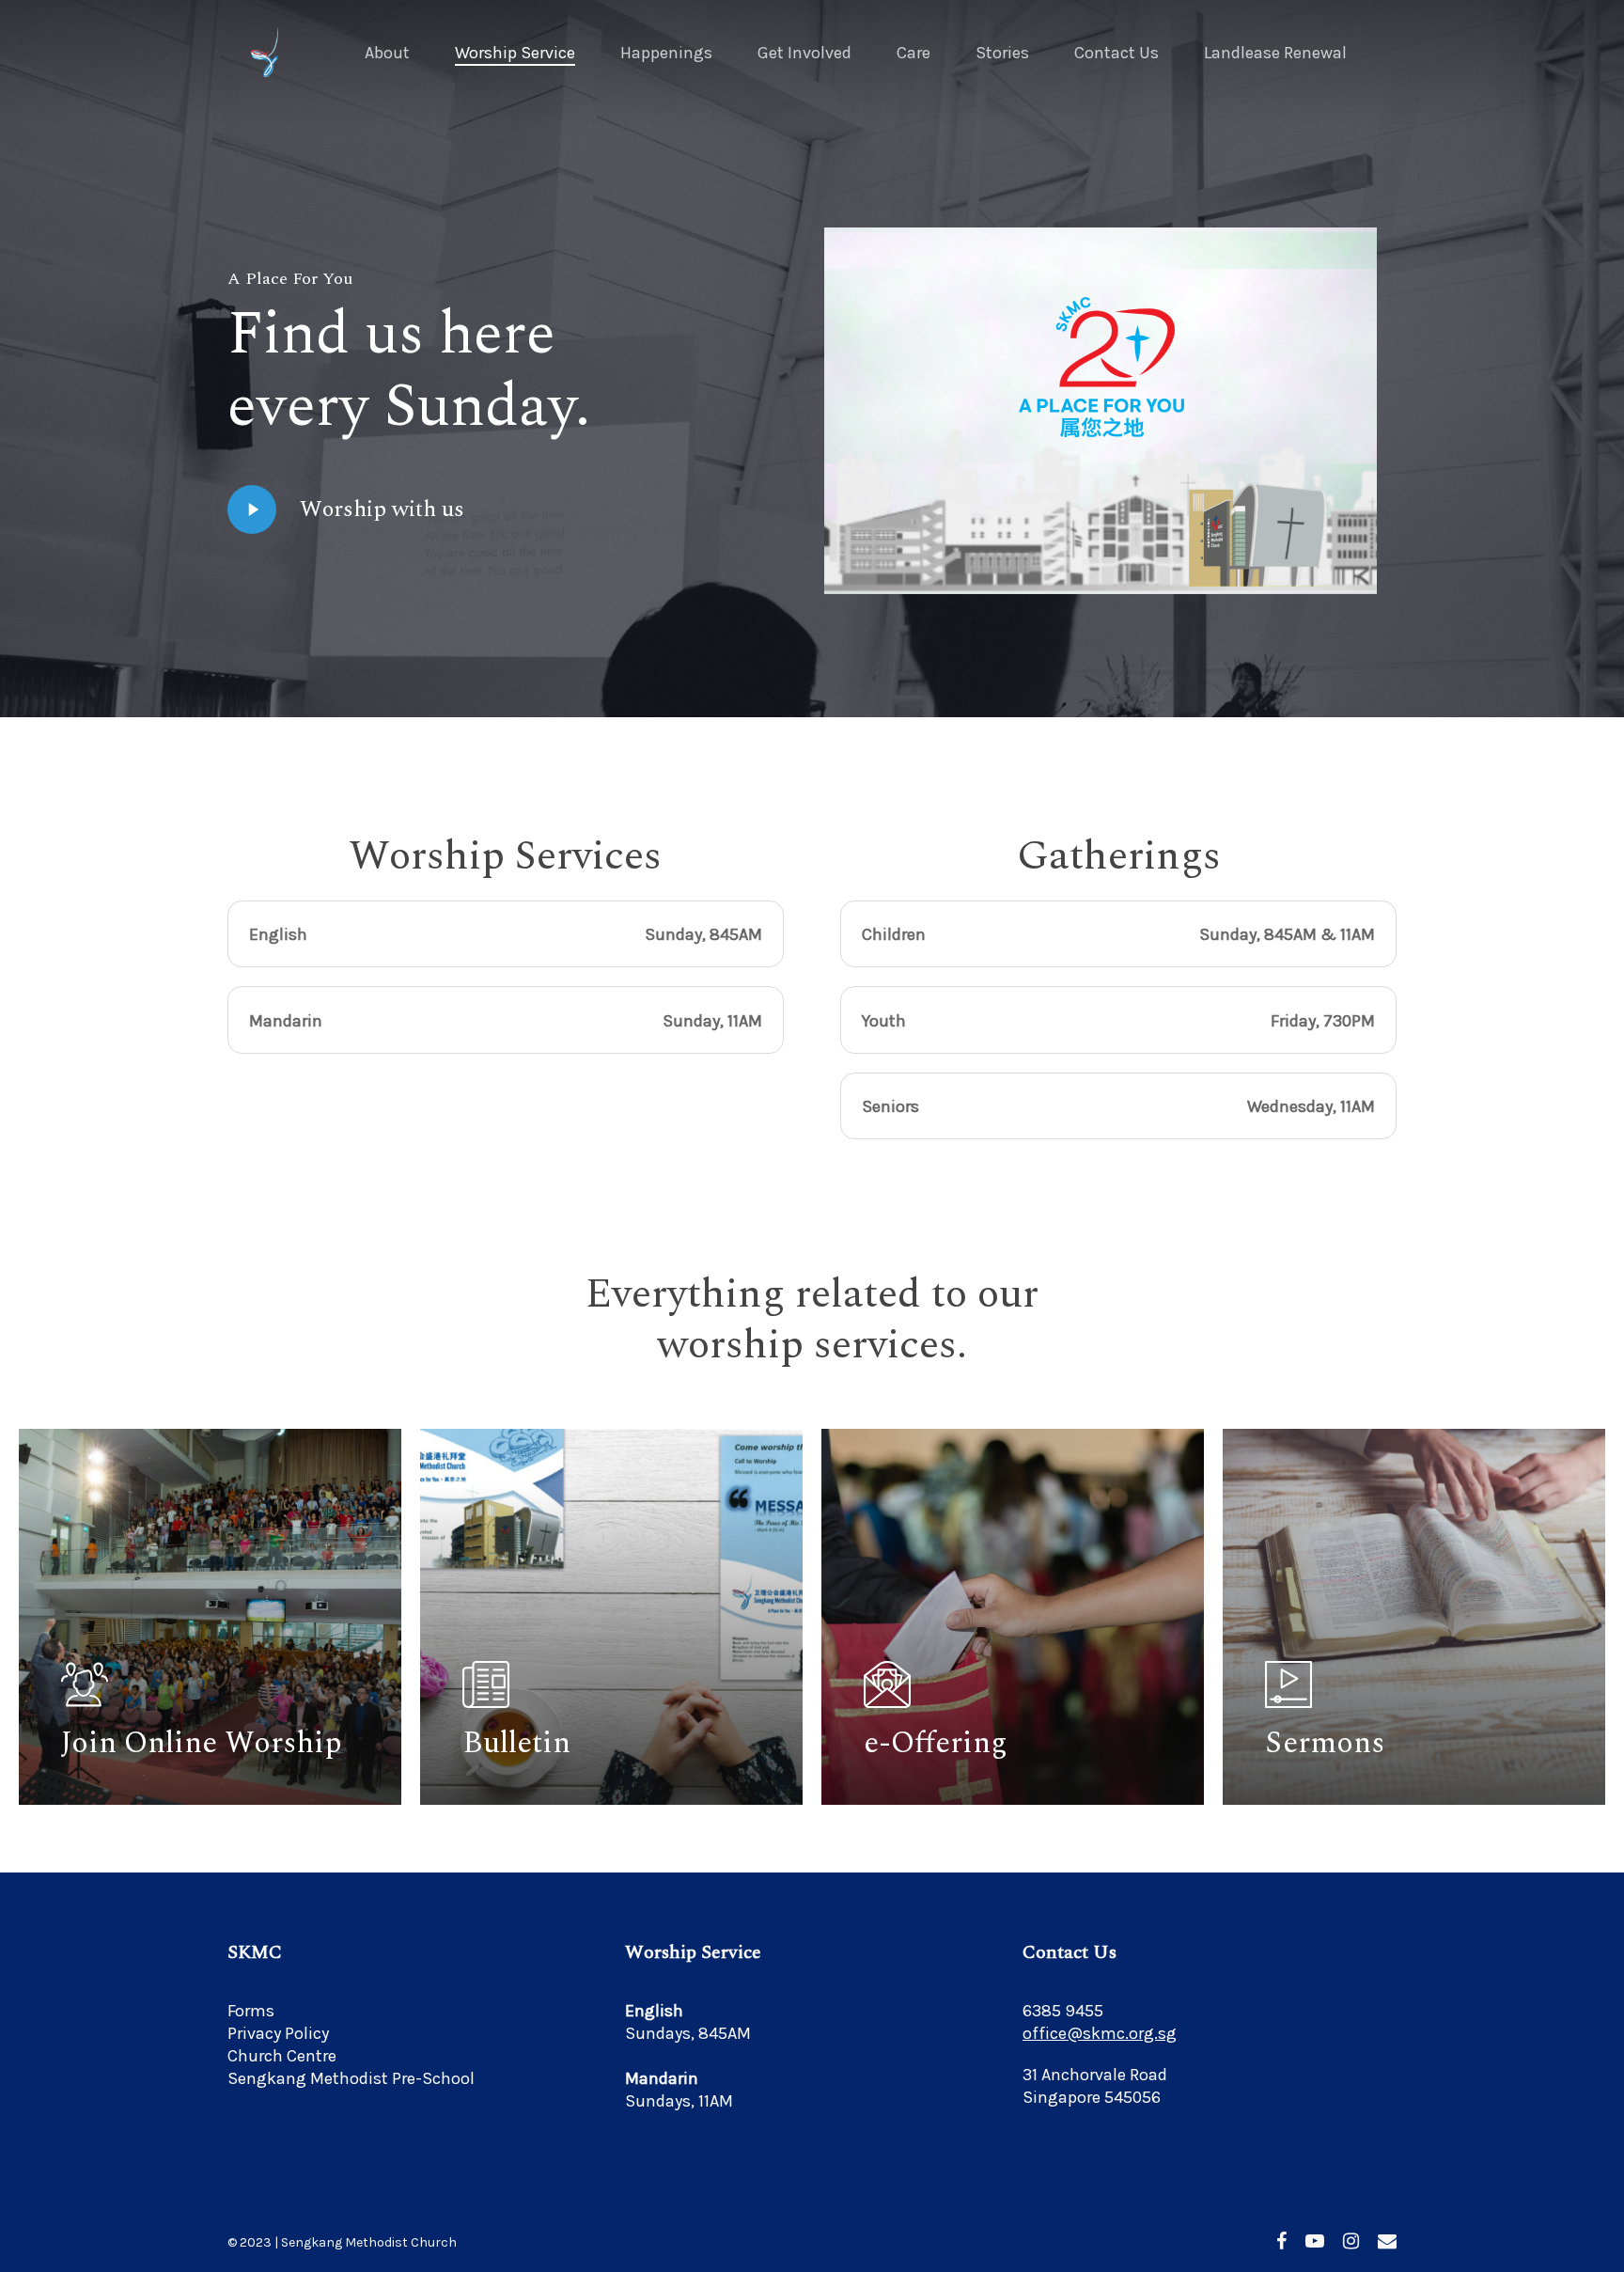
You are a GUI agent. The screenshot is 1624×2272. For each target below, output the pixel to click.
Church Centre (282, 2056)
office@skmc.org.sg (1100, 2033)
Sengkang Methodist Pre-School (351, 2078)
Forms (251, 2011)
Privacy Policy (278, 2033)
